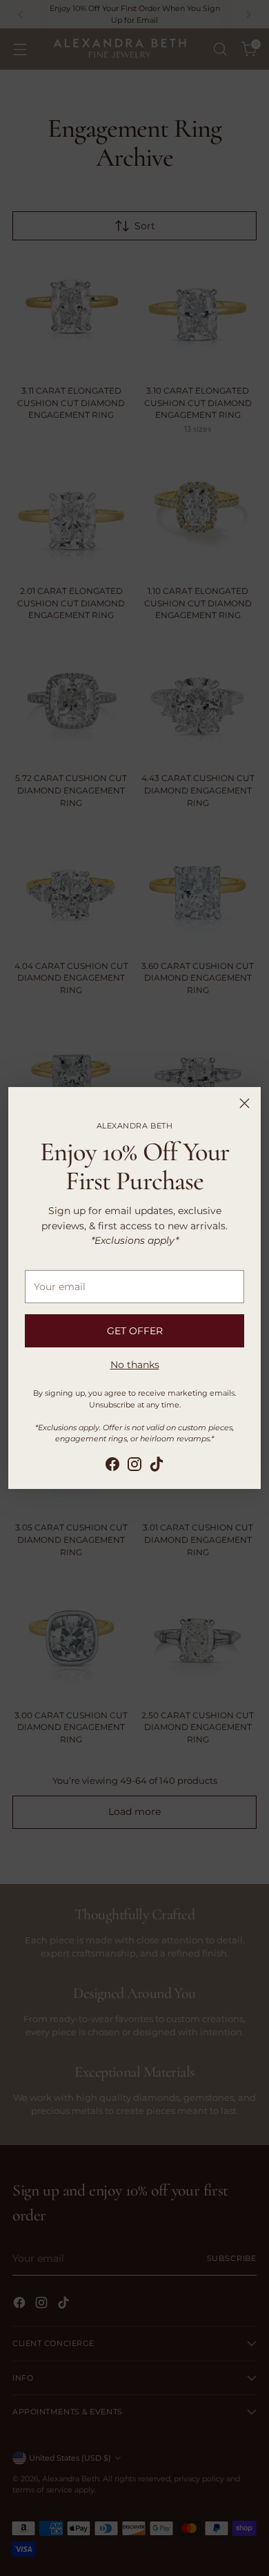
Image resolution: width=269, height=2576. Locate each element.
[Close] (245, 1103)
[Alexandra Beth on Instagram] (134, 1466)
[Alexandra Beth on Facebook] (112, 1466)
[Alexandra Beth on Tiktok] (157, 1466)
